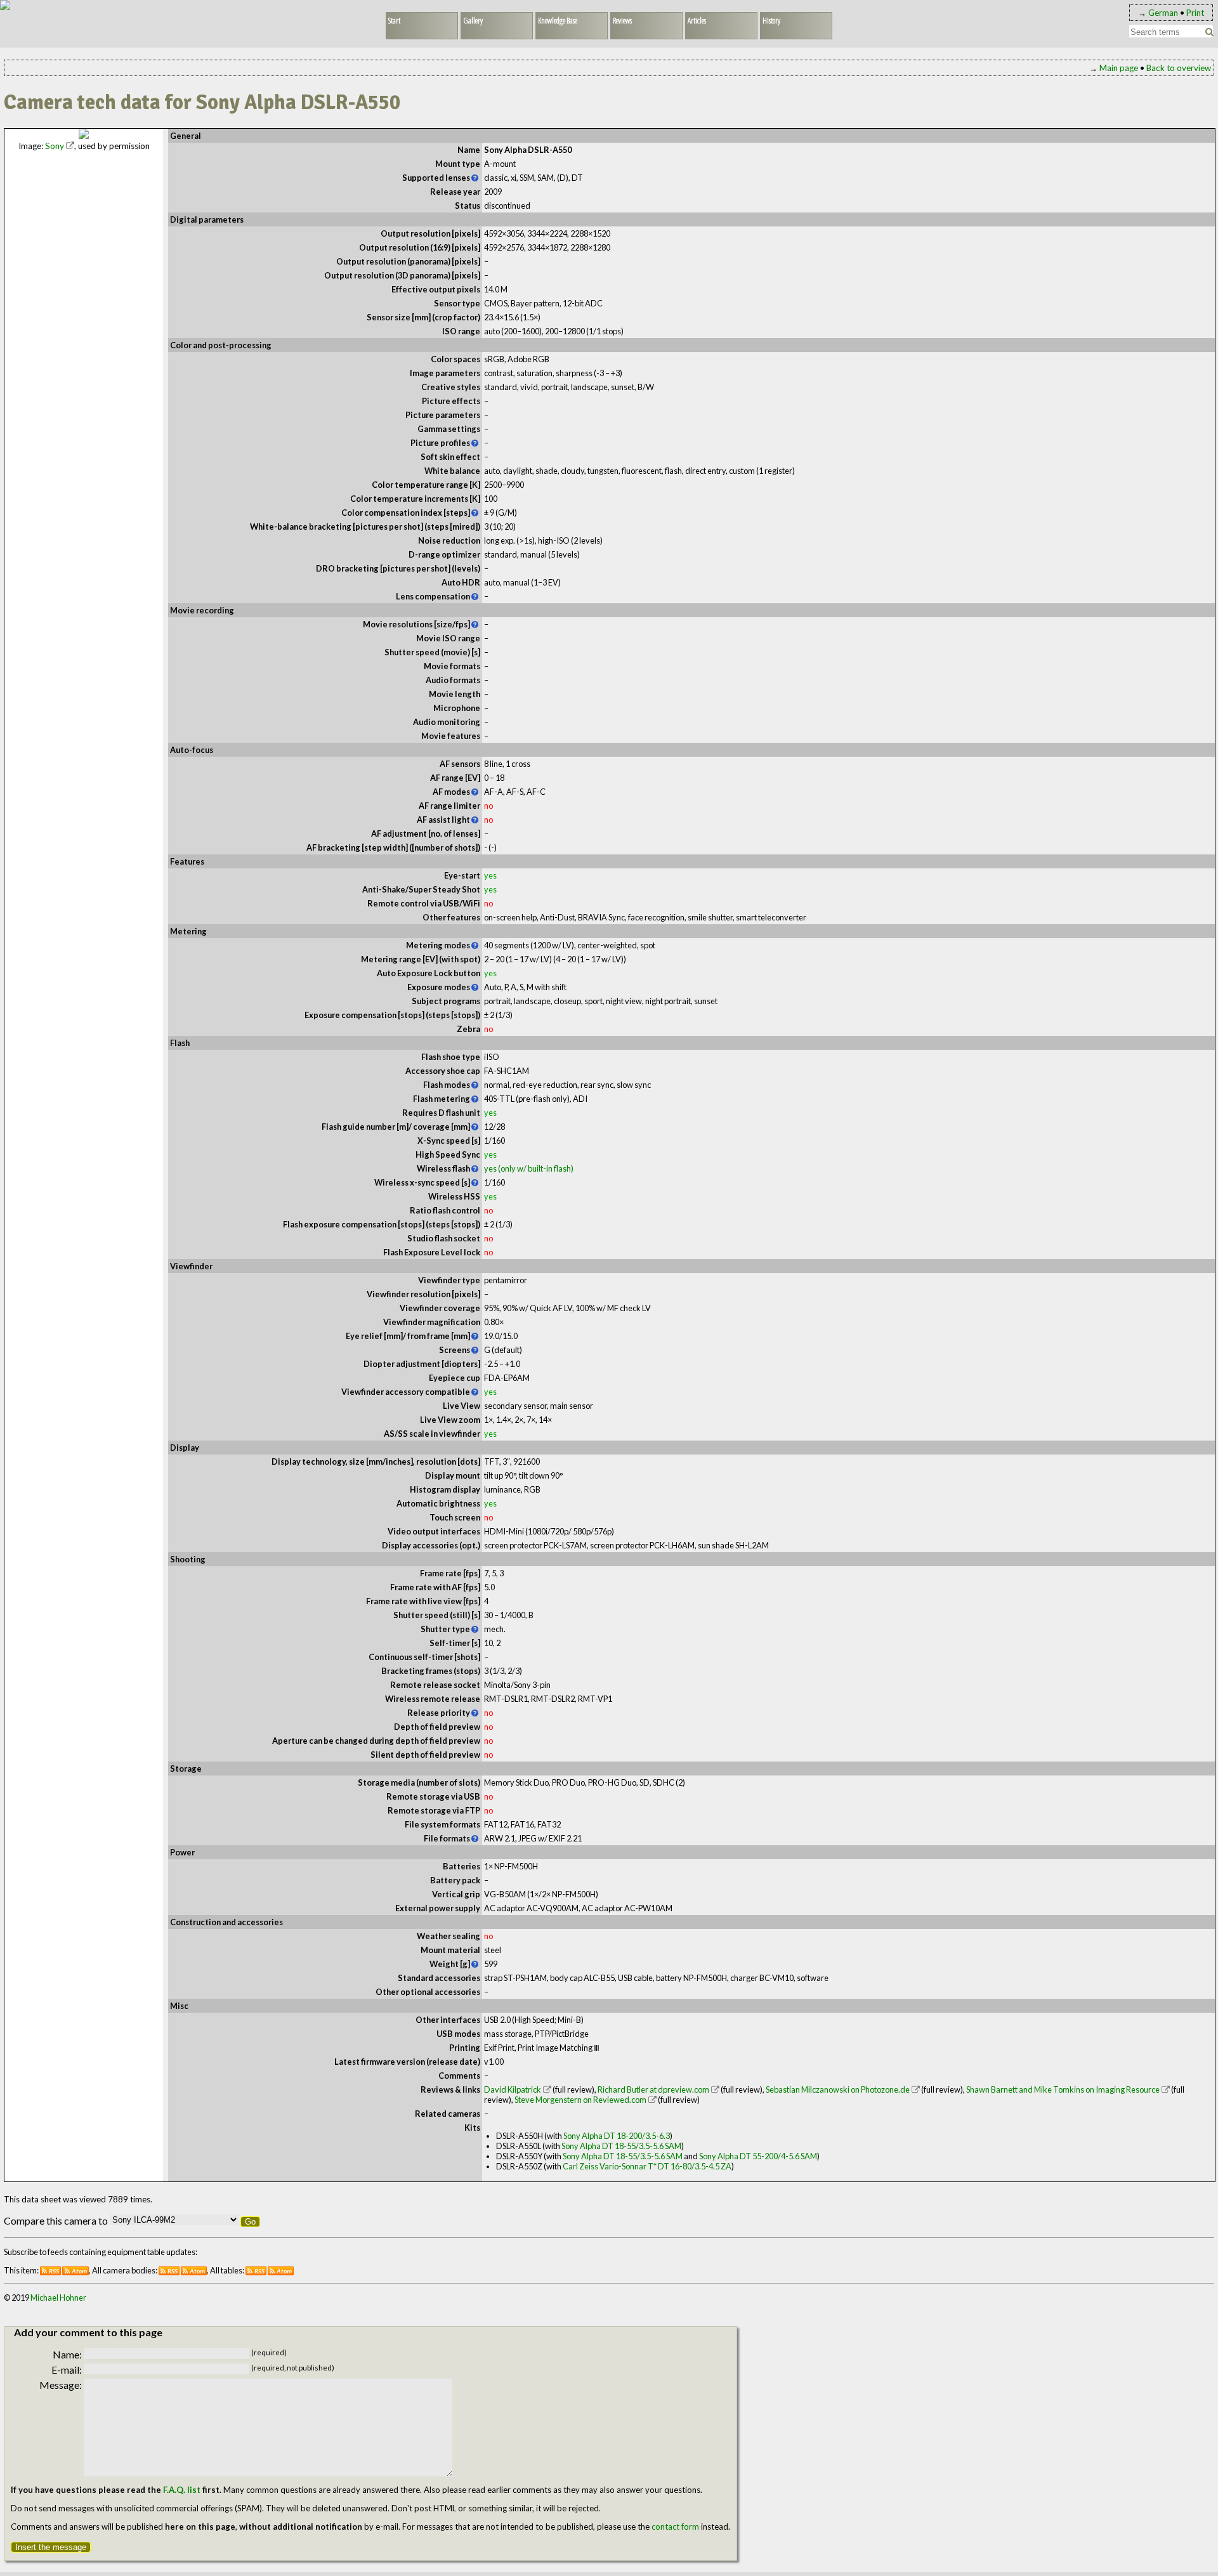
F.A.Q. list (182, 2490)
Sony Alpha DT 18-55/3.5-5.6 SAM (621, 2146)
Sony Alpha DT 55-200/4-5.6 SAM (758, 2156)
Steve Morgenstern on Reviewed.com (580, 2100)
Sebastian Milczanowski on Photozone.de (838, 2089)
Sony (55, 146)
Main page (1119, 68)
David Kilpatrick (513, 2089)
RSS (54, 2271)
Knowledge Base (558, 20)
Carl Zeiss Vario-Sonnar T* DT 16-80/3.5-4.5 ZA (647, 2166)
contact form (675, 2527)
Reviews (622, 20)
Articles (697, 20)
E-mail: (67, 2370)
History (771, 20)
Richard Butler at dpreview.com (653, 2089)
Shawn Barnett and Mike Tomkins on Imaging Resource (1063, 2089)
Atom (79, 2271)
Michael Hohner (58, 2298)
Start (394, 20)
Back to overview (1179, 68)
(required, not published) (293, 2368)
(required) (269, 2352)
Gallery (473, 20)
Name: (67, 2354)
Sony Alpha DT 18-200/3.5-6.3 (617, 2136)
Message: (61, 2385)
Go (250, 2222)
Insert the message (51, 2547)
